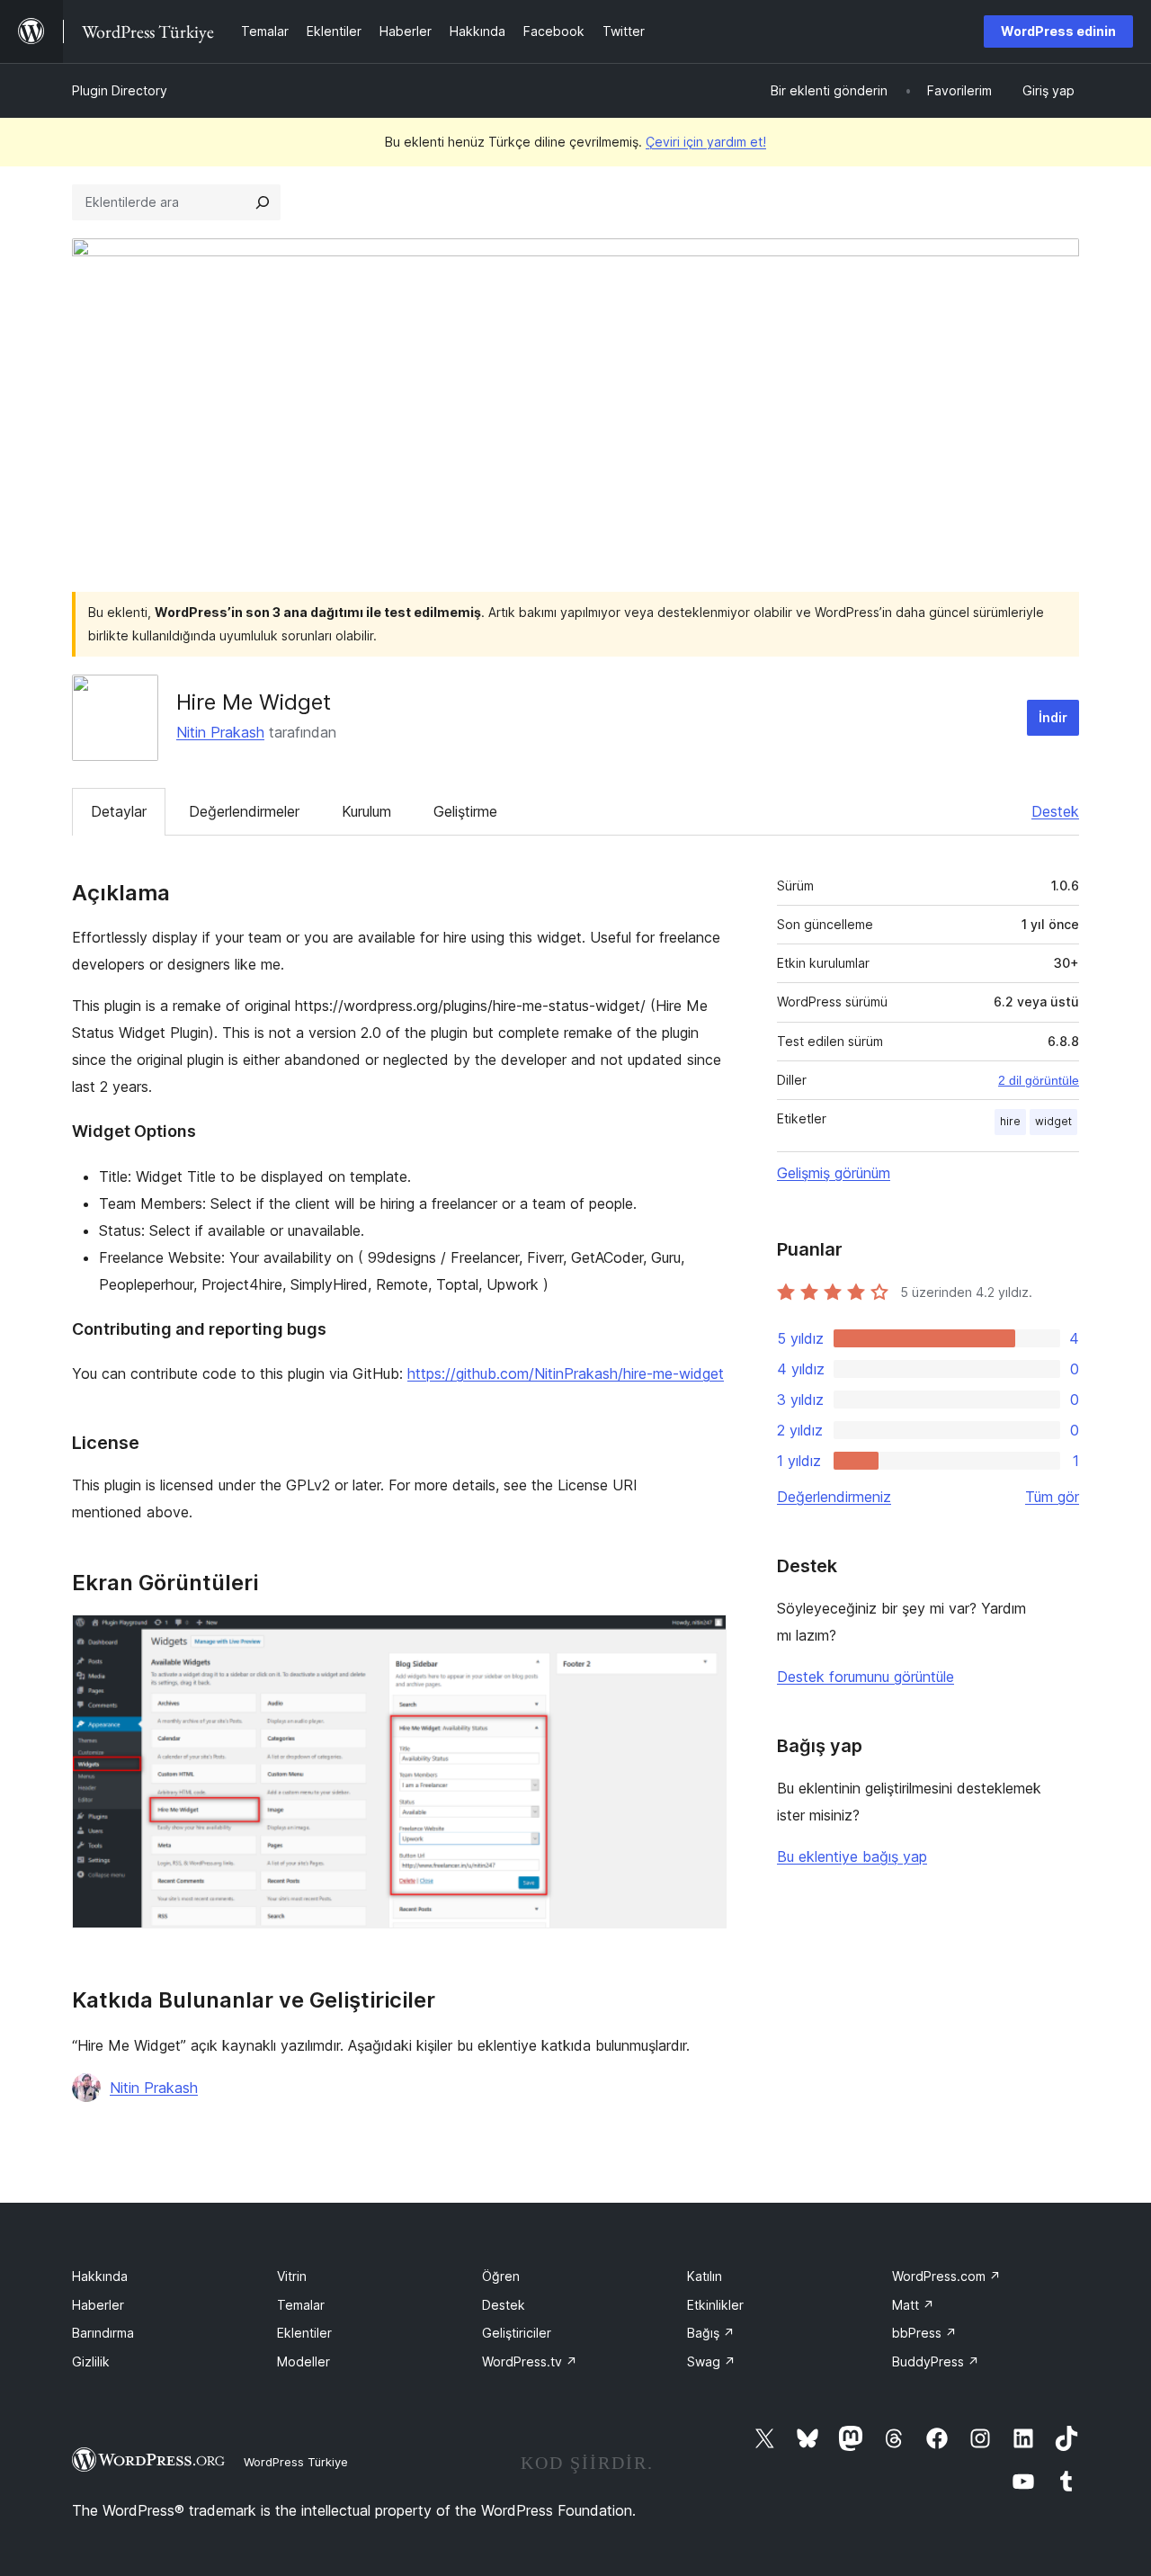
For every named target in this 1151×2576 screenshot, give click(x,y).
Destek (1055, 811)
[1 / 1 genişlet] (702, 1639)
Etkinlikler (715, 2305)
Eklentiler (304, 2333)
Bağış (711, 2333)
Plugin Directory (120, 90)
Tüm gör (1052, 1497)
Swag (711, 2361)
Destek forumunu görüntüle (865, 1677)
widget (1053, 1121)
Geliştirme (465, 811)
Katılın (705, 2276)
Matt (913, 2305)
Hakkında (100, 2276)
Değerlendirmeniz (834, 1497)
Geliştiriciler (517, 2333)
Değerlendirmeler (244, 811)
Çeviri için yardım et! (706, 142)
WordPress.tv (530, 2361)
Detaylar (119, 811)
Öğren (501, 2276)
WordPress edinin (1058, 31)
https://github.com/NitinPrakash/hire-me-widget (566, 1373)
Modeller (303, 2361)
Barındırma (103, 2333)
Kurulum (366, 811)
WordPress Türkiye (296, 2462)
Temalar (301, 2305)
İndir (1053, 717)
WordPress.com (946, 2276)
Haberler (98, 2305)
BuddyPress (936, 2361)
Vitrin (292, 2276)
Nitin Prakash (220, 732)
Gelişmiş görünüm (834, 1173)
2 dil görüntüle (1039, 1080)
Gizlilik (91, 2361)
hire (1010, 1121)
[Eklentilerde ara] (263, 202)
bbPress (924, 2333)
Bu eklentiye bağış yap (852, 1856)
